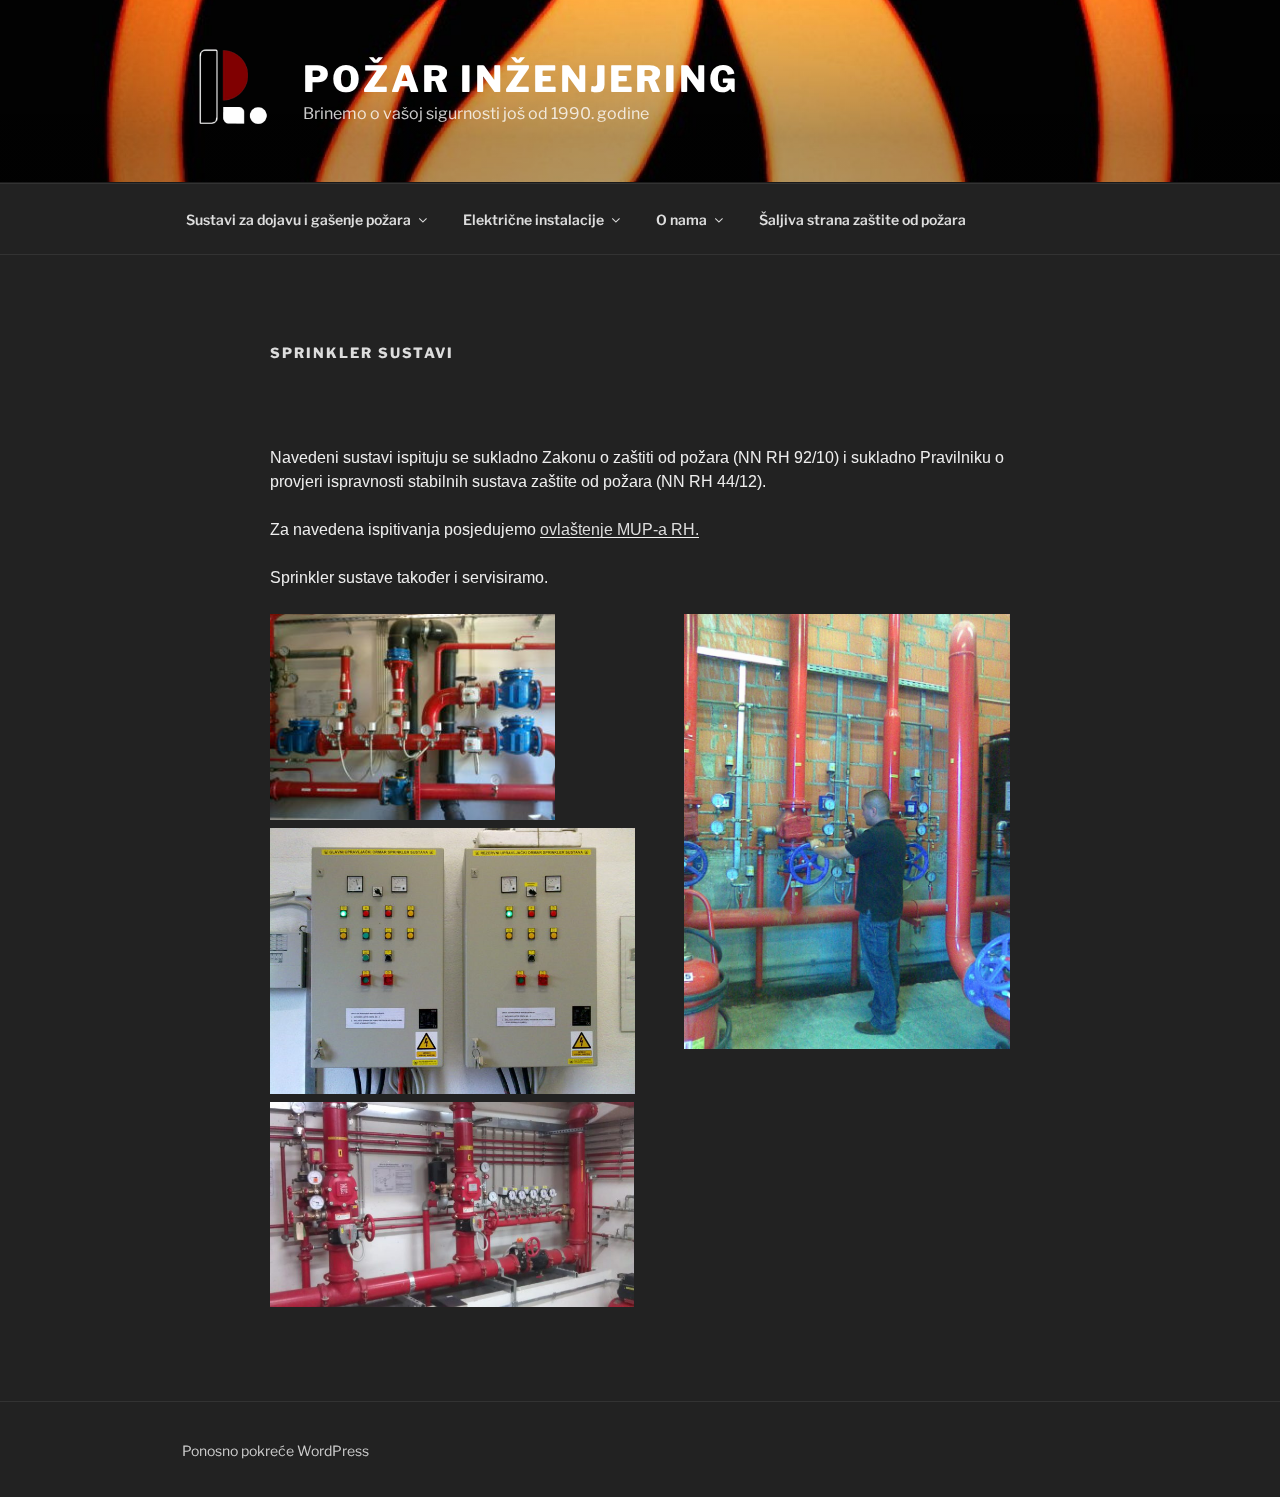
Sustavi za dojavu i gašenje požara (298, 219)
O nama (681, 219)
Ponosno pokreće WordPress (275, 1450)
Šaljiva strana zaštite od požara (862, 219)
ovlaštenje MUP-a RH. (619, 529)
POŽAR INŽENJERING (521, 79)
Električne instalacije (533, 219)
